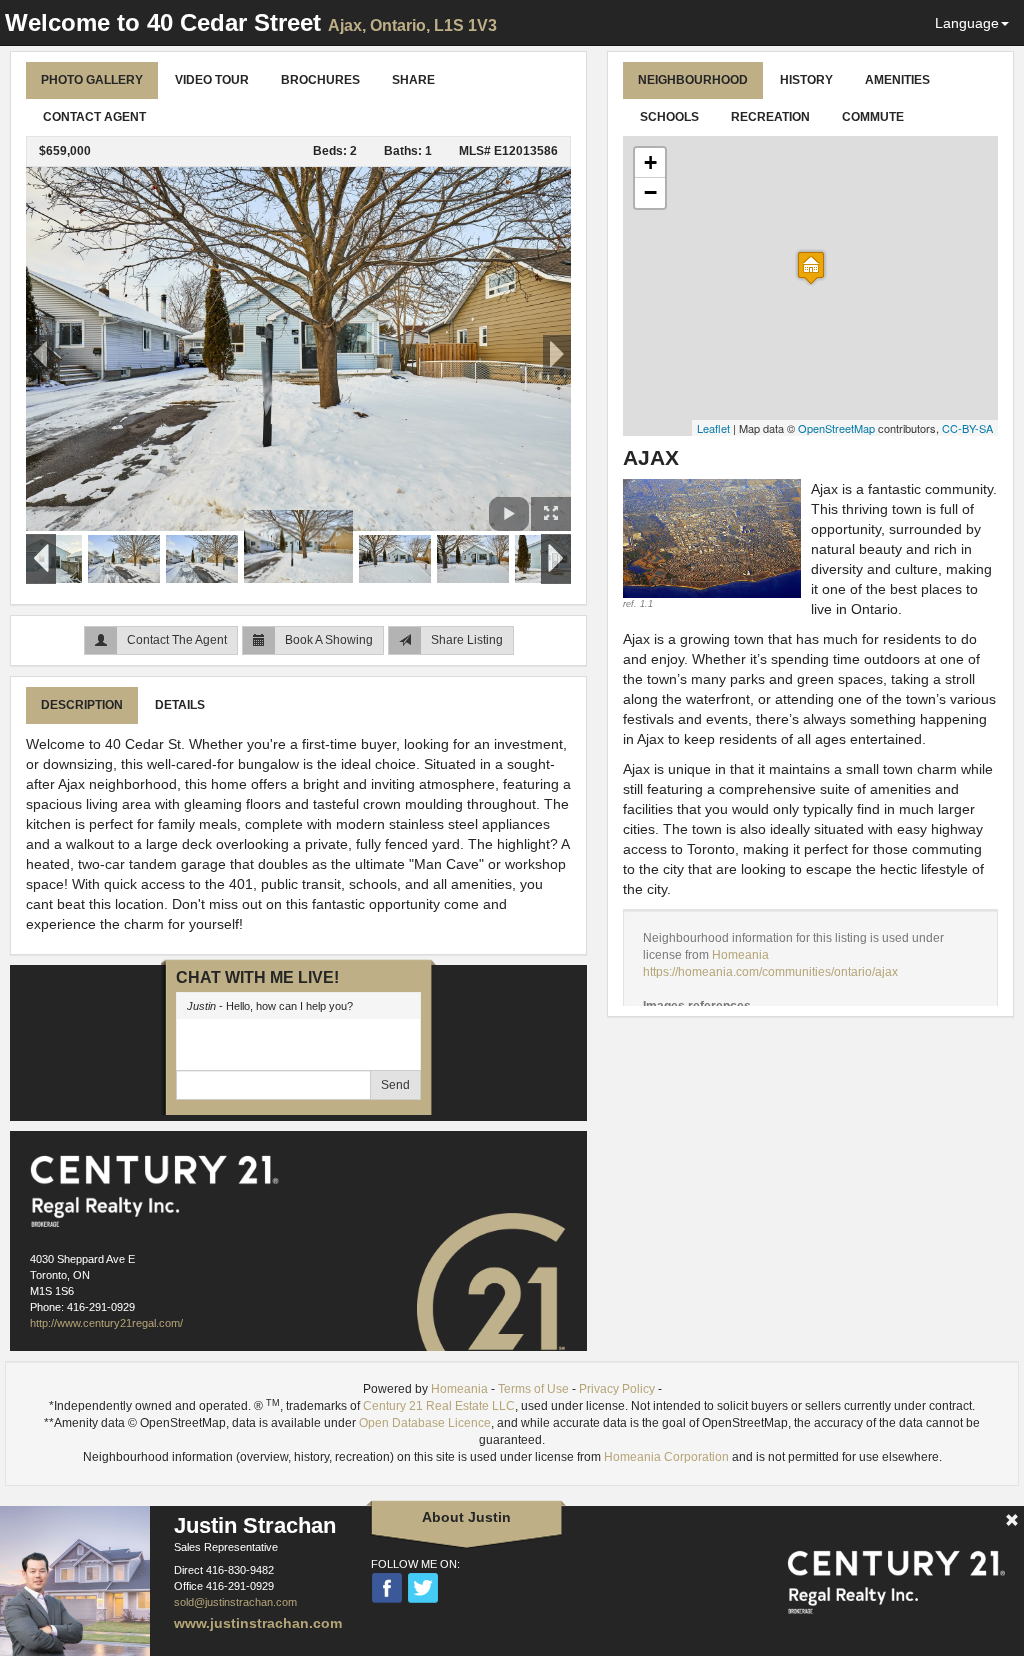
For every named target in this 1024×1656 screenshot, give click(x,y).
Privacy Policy (617, 1389)
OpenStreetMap (836, 428)
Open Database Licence (425, 1423)
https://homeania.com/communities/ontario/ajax (770, 972)
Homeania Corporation (666, 1457)
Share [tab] (413, 80)
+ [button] (650, 162)
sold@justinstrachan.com (235, 1602)
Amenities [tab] (897, 80)
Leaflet (713, 428)
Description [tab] (82, 705)
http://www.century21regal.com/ (106, 1323)
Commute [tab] (873, 117)
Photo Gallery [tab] (92, 80)
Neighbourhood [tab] (693, 80)
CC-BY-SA (967, 428)
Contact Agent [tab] (94, 117)
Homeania (740, 955)
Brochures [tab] (320, 80)
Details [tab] (180, 705)
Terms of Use (533, 1389)
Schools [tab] (669, 117)
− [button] (650, 192)
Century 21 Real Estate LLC (439, 1406)
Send (395, 1085)
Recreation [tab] (770, 117)
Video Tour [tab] (212, 80)
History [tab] (806, 80)
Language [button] (967, 23)
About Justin (466, 1517)
